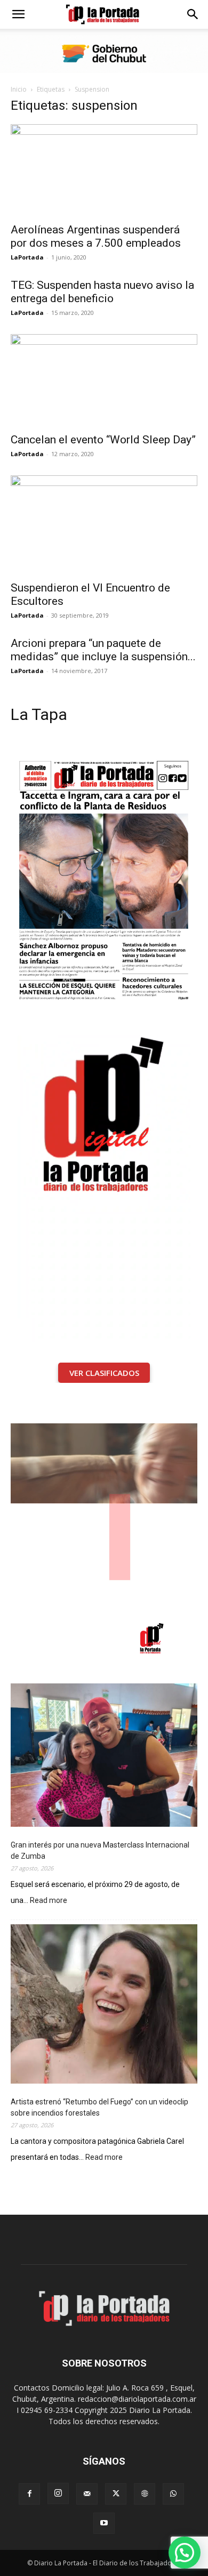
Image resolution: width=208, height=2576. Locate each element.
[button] (18, 14)
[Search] (193, 14)
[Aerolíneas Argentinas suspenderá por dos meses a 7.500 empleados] (104, 170)
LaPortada (27, 257)
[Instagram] (58, 2493)
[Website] (145, 2494)
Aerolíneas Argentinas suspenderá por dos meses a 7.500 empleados (96, 236)
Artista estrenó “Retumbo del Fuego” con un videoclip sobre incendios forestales (99, 2107)
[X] (116, 2494)
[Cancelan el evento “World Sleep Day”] (104, 380)
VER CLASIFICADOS (104, 1373)
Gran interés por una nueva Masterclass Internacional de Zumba (100, 1850)
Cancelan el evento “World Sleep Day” (103, 440)
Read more (49, 1901)
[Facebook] (29, 2494)
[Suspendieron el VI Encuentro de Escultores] (104, 525)
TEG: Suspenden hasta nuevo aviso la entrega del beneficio (102, 292)
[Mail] (87, 2494)
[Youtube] (104, 2523)
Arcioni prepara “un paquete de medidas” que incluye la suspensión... (103, 650)
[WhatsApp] (173, 2494)
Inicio (19, 89)
